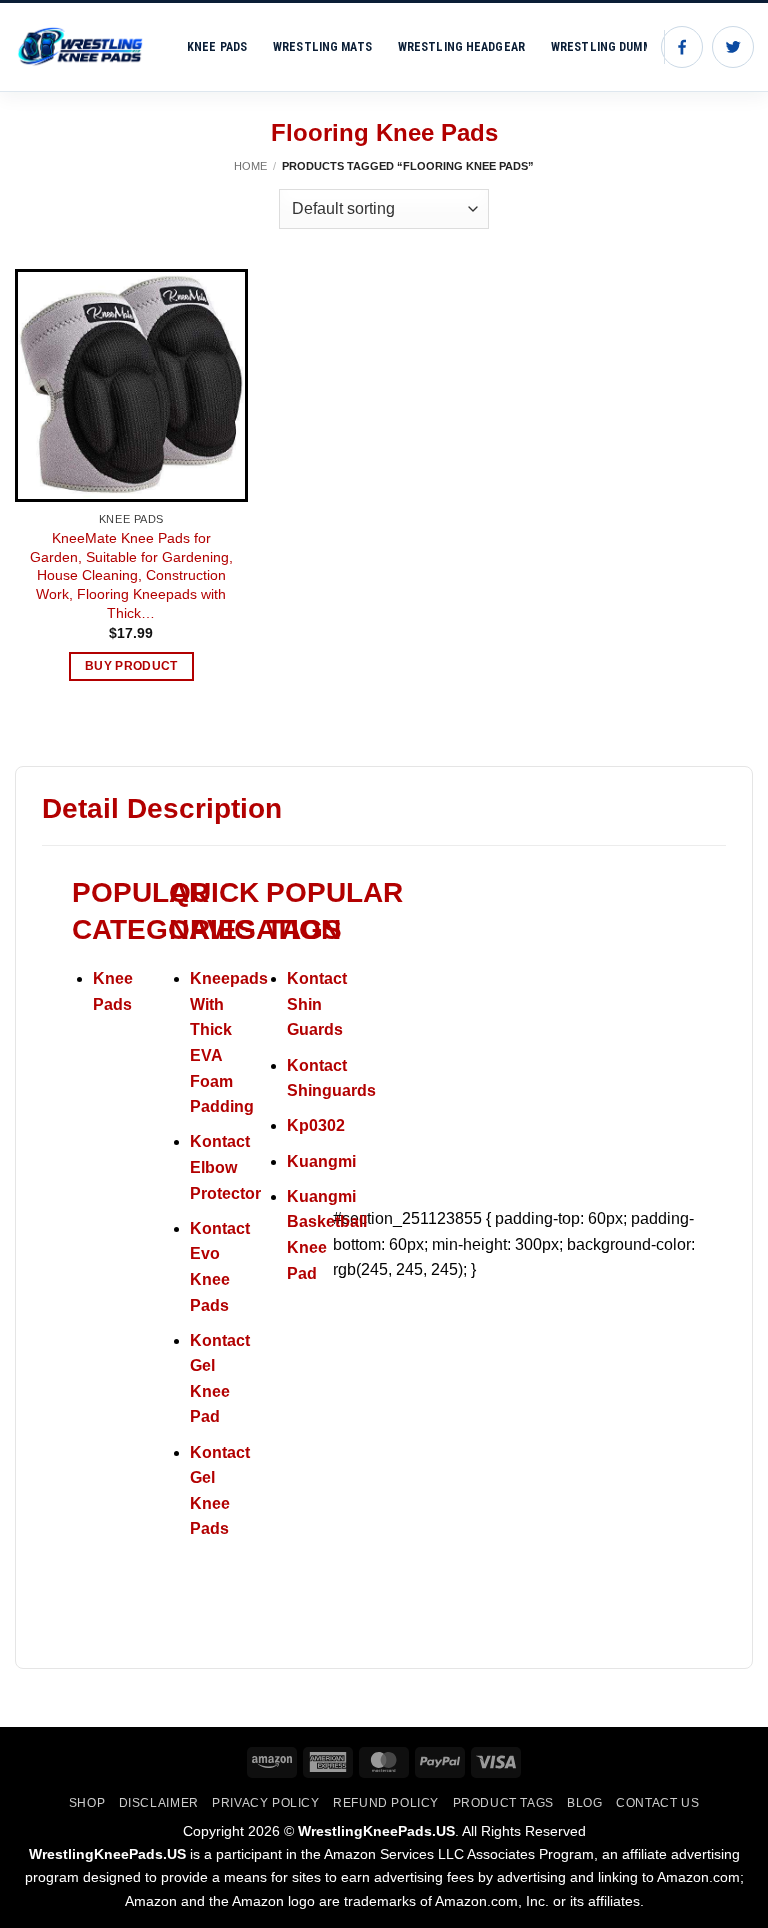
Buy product (131, 666)
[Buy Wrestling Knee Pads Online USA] (86, 47)
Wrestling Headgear (461, 47)
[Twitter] (733, 47)
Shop (87, 1803)
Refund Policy (386, 1803)
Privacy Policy (266, 1803)
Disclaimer (159, 1803)
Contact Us (657, 1803)
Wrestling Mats (322, 47)
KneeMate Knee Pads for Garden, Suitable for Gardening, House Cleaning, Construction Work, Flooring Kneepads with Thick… (131, 575)
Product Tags (503, 1803)
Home (250, 166)
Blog (584, 1803)
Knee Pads (217, 47)
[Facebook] (682, 47)
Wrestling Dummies (610, 47)
